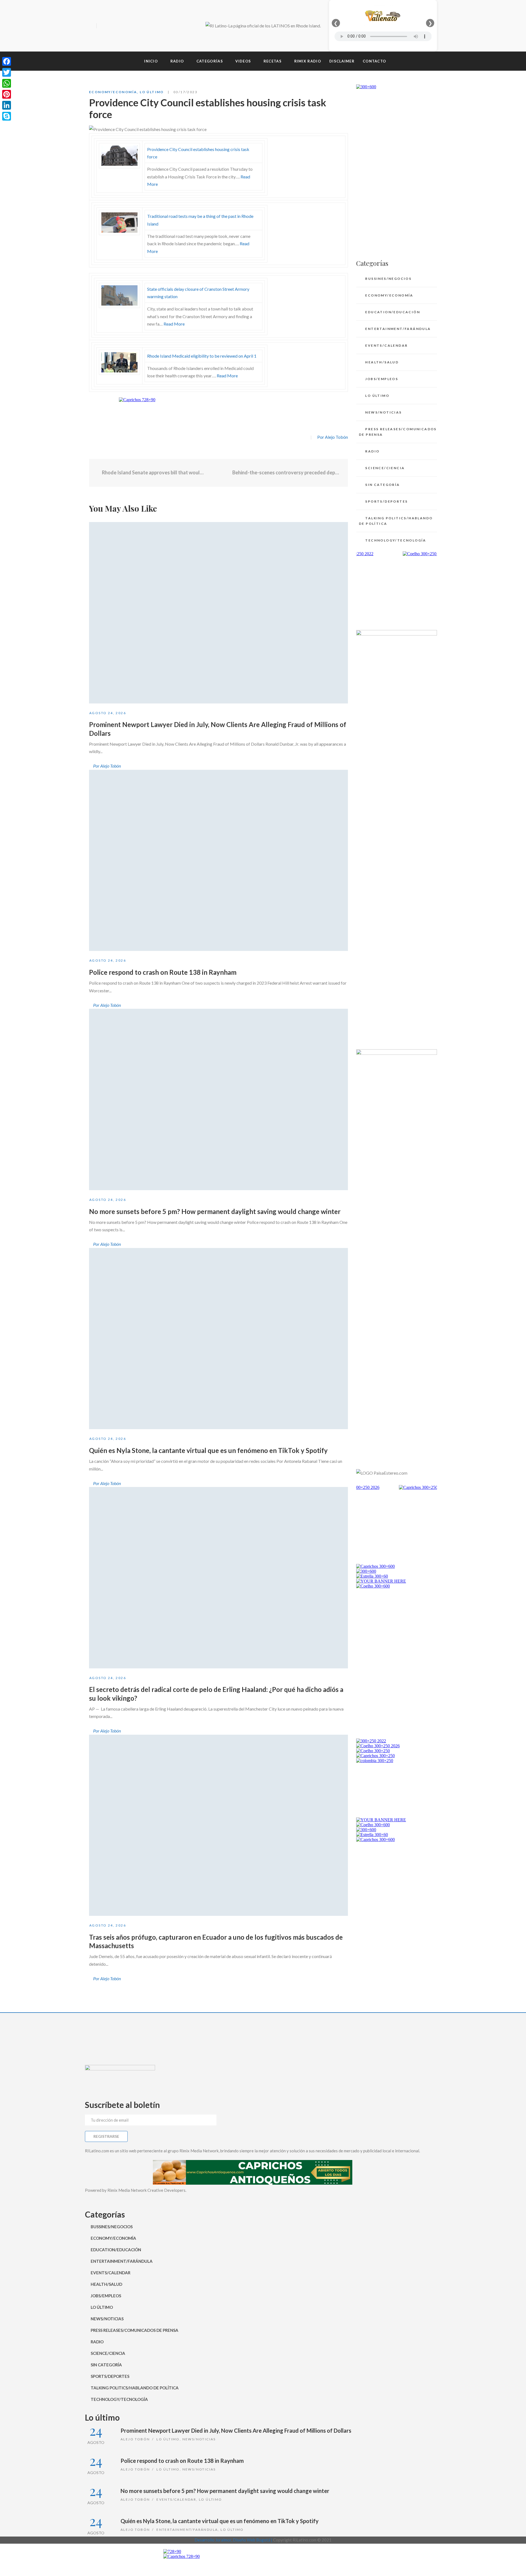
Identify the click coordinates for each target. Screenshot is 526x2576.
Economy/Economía (113, 92)
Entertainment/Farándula (398, 329)
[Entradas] (218, 473)
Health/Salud (382, 362)
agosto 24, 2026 (108, 713)
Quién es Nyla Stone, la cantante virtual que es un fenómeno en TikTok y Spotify (208, 1450)
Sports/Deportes (386, 501)
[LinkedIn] (7, 105)
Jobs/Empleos (382, 379)
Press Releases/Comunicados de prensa (398, 432)
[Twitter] (112, 26)
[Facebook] (102, 26)
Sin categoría (382, 485)
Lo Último (152, 92)
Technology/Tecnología (396, 540)
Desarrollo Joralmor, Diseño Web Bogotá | (234, 2540)
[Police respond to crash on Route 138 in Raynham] (218, 860)
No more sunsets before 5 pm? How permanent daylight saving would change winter (215, 1211)
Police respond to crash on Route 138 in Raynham (163, 972)
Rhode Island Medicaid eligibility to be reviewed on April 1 (202, 356)
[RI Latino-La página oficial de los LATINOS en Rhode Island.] (263, 26)
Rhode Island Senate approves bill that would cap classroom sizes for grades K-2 (153, 472)
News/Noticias (383, 412)
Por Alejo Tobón (333, 437)
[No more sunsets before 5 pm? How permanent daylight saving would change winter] (218, 1099)
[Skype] (7, 116)
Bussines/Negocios (388, 279)
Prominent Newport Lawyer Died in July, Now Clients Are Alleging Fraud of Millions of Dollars (236, 2430)
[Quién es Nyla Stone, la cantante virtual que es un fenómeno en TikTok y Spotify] (218, 1339)
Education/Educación (393, 312)
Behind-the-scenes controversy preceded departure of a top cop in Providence (286, 472)
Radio (372, 451)
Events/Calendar (386, 345)
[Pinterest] (7, 94)
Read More (174, 324)
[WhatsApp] (7, 83)
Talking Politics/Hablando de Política (396, 521)
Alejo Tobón (135, 2439)
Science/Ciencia (385, 468)
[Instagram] (122, 26)
